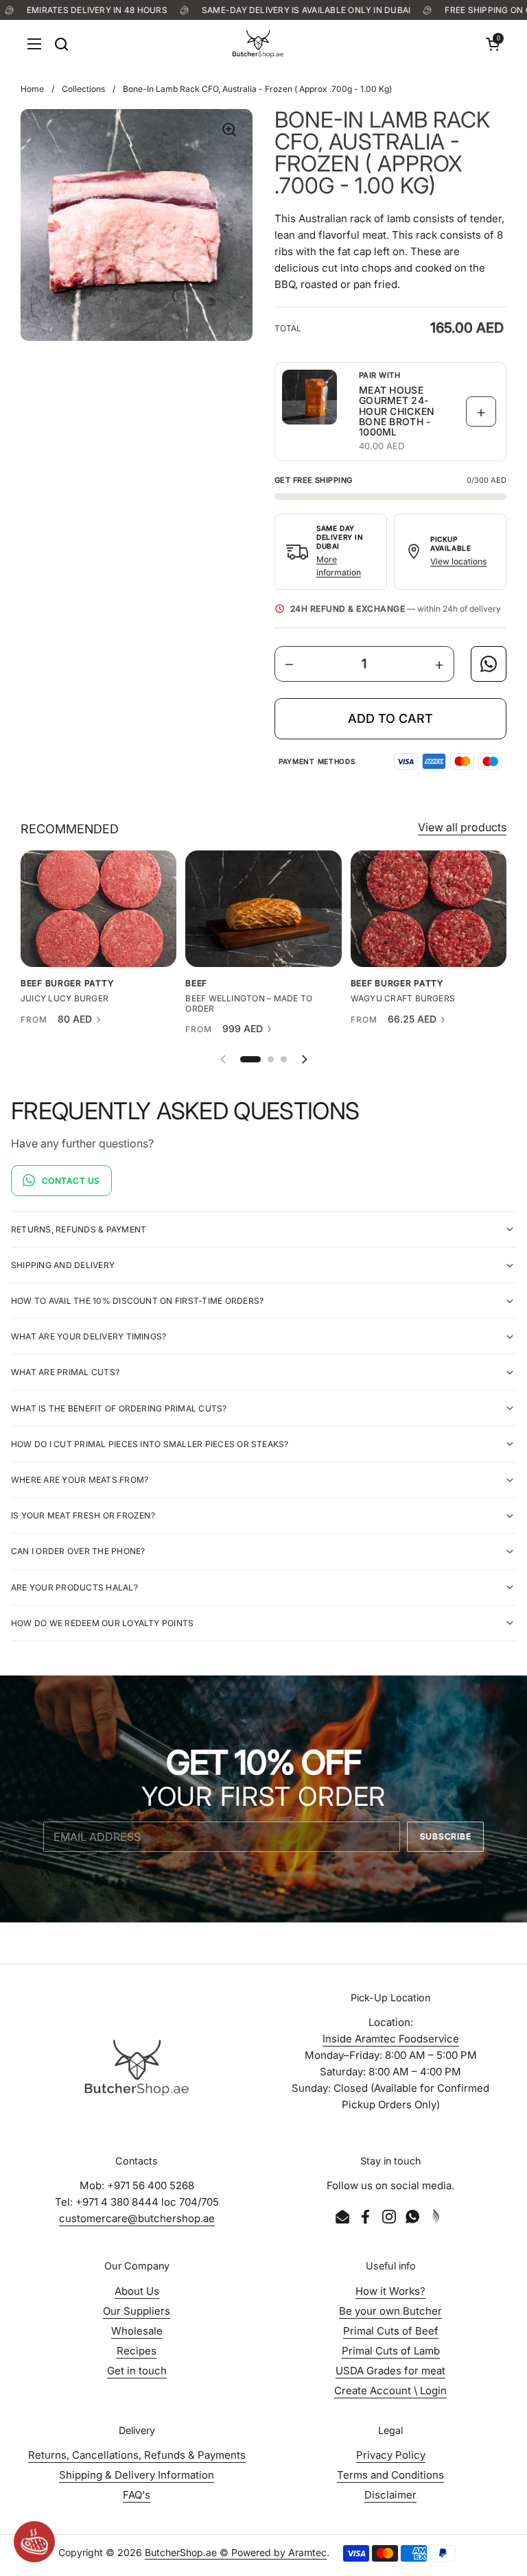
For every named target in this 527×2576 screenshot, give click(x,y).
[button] (493, 44)
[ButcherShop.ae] (258, 44)
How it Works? (390, 2291)
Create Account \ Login (390, 2390)
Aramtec (307, 2552)
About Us (137, 2291)
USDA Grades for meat (390, 2371)
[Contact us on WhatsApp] (489, 664)
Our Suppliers (137, 2311)
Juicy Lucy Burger (65, 999)
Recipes (137, 2351)
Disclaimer (390, 2495)
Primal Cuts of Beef (391, 2331)
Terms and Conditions (390, 2475)
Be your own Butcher (390, 2311)
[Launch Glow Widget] (34, 2542)
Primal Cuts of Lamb (391, 2351)
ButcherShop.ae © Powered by (216, 2552)
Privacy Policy (391, 2455)
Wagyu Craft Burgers (403, 999)
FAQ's (137, 2495)
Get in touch (137, 2371)
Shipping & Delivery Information (137, 2475)
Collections (83, 89)
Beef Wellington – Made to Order (249, 1003)
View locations (458, 561)
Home (32, 89)
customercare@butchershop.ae (137, 2218)
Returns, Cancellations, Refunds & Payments (137, 2455)
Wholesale (137, 2331)
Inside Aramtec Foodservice (391, 2039)
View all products (462, 827)
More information (339, 566)
